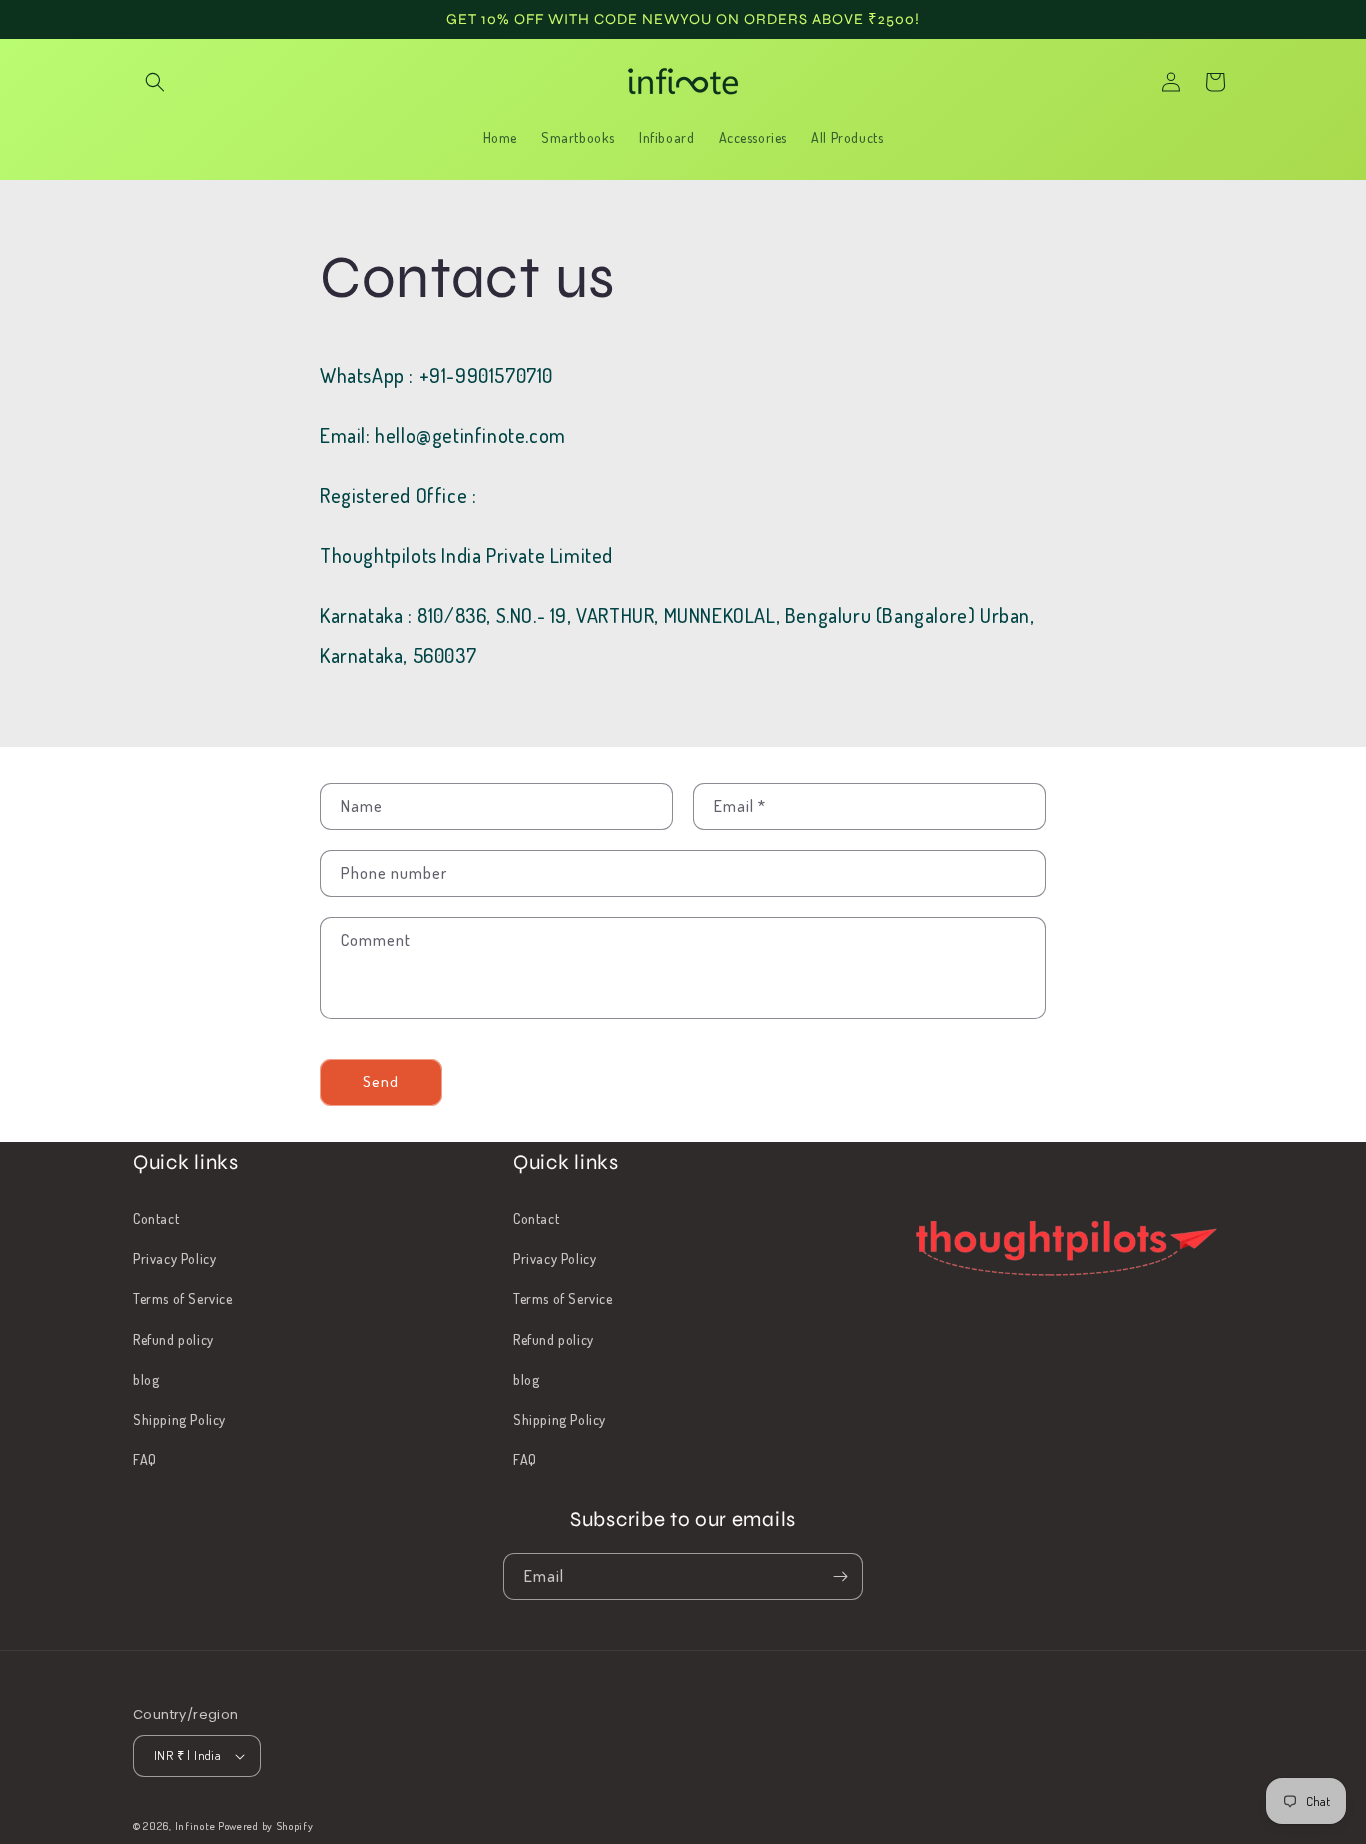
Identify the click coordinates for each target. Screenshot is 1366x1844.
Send (381, 1081)
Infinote (195, 1826)
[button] (155, 82)
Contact (156, 1218)
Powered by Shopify (266, 1826)
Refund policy (173, 1339)
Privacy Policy (174, 1258)
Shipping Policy (179, 1419)
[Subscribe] (840, 1576)
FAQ (145, 1459)
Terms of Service (183, 1298)
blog (146, 1379)
